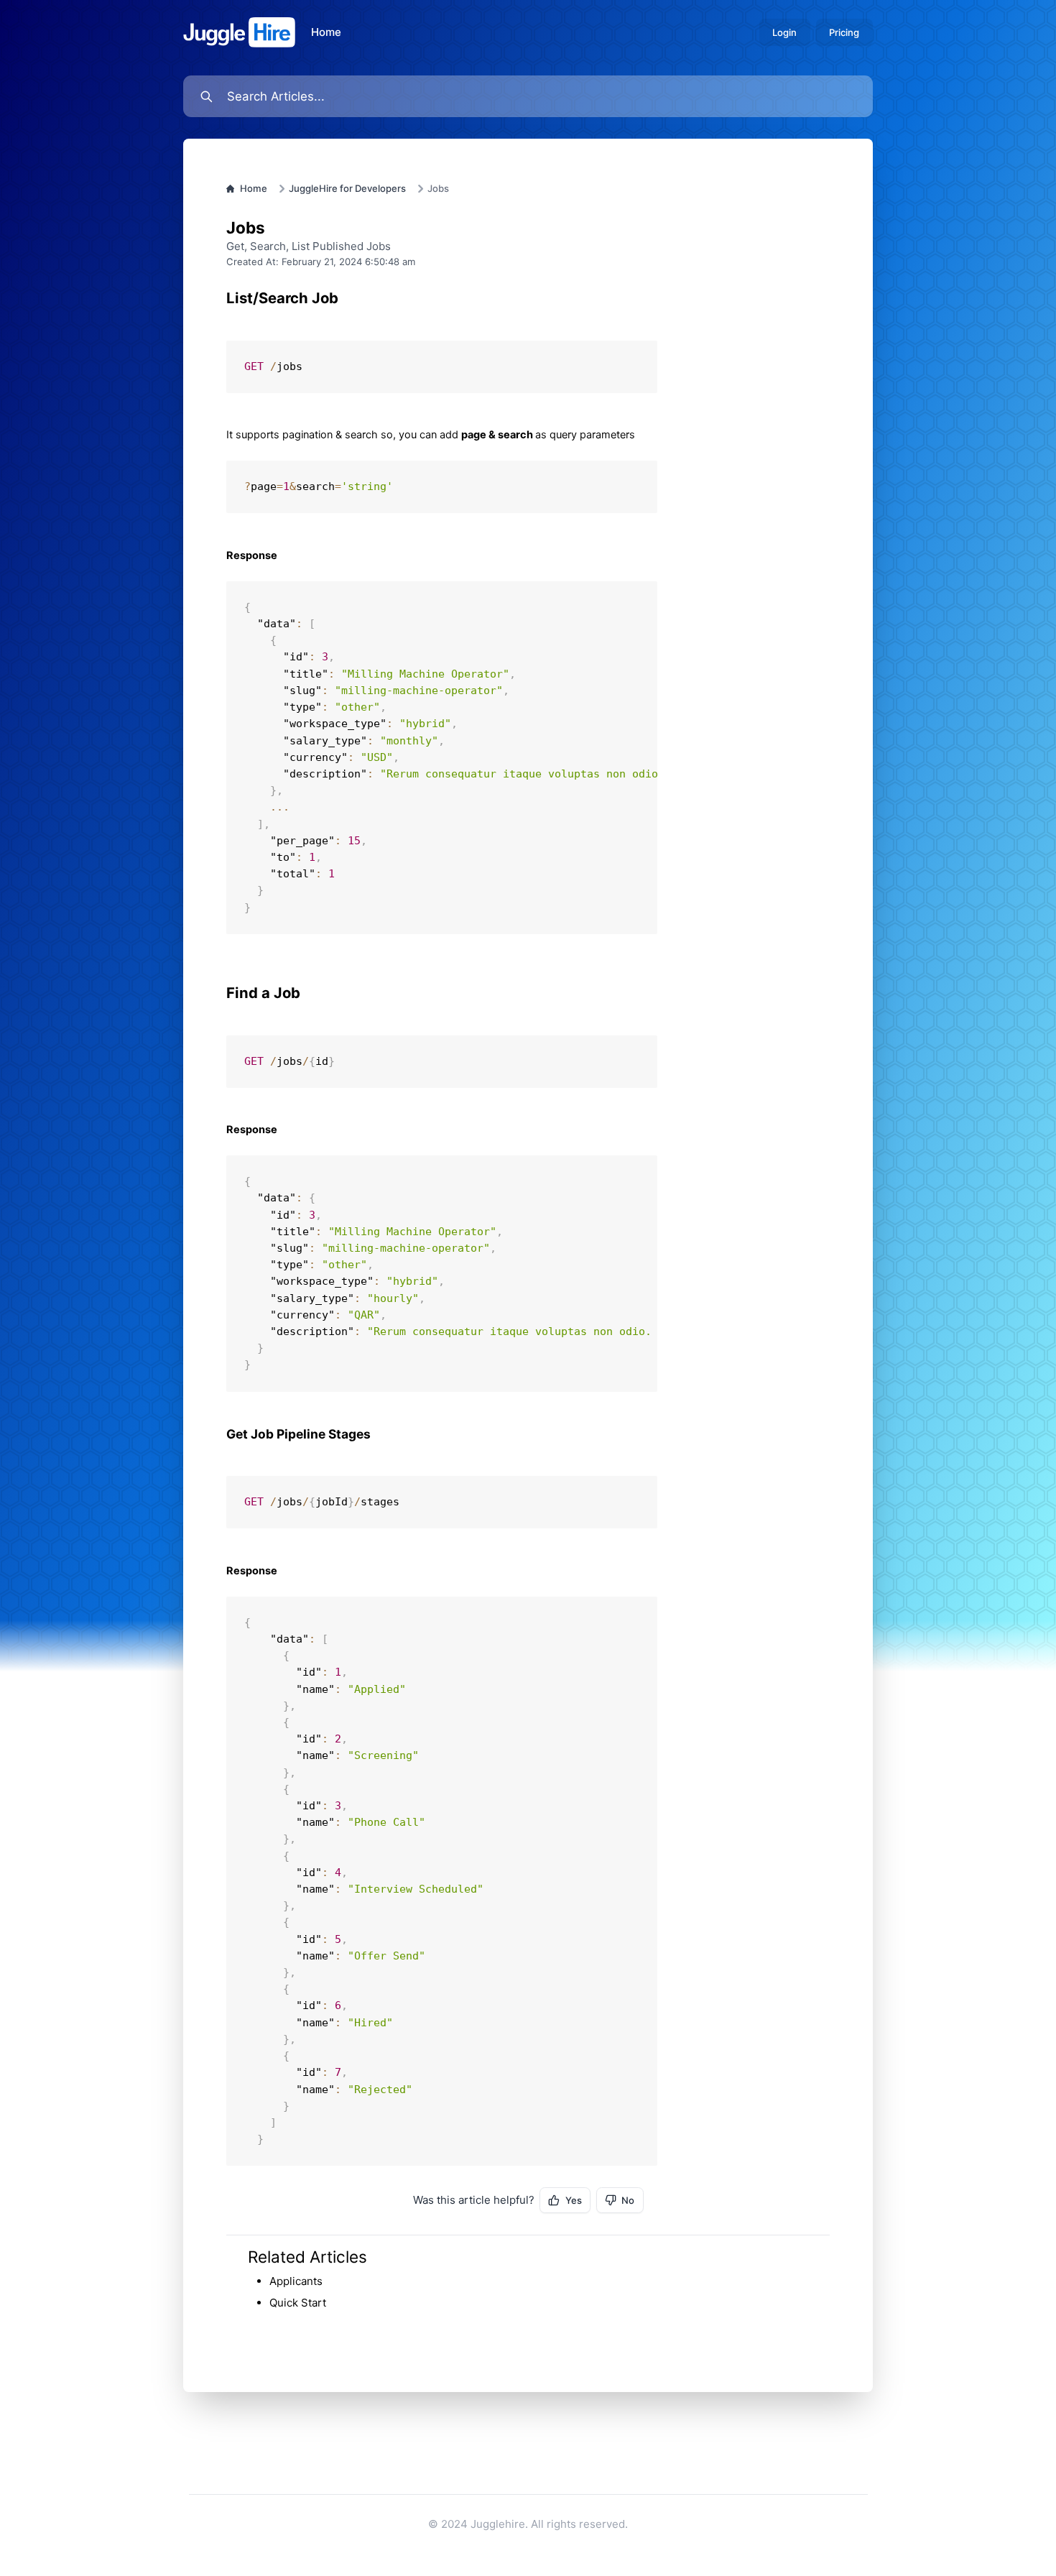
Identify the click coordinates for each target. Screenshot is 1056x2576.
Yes (574, 2200)
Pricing (844, 32)
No (628, 2200)
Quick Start (298, 2303)
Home (326, 32)
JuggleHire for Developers (347, 188)
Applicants (296, 2281)
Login (784, 32)
